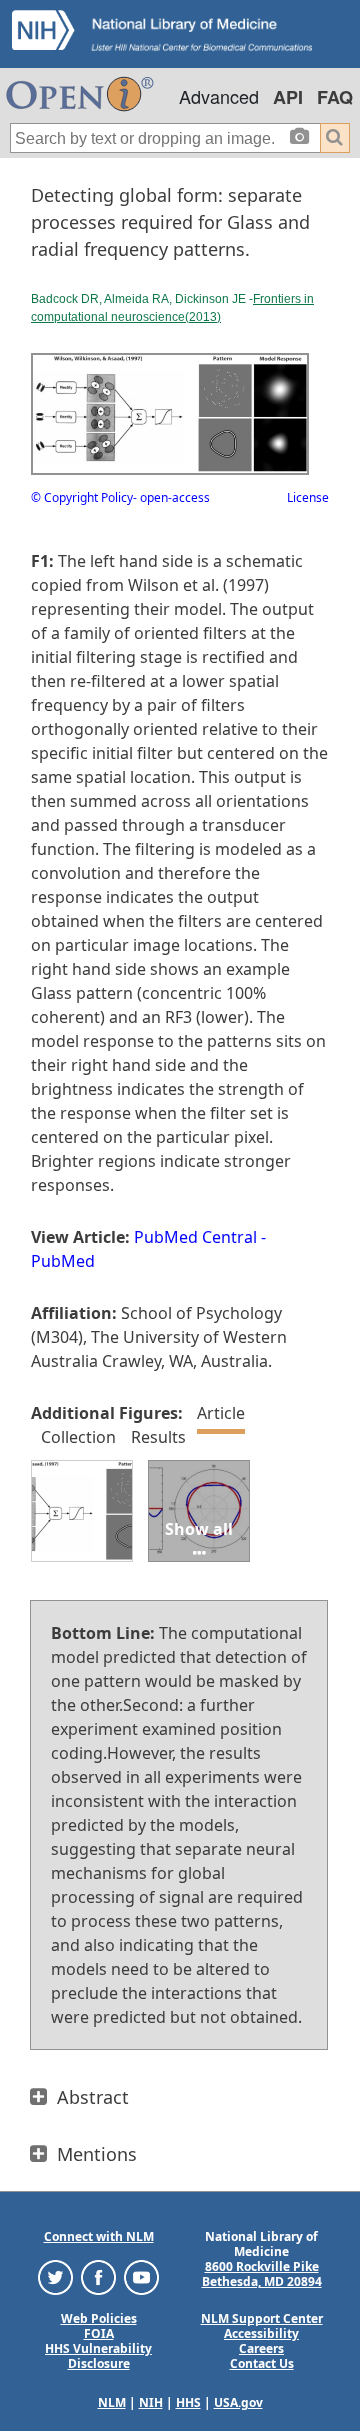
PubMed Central (195, 1237)
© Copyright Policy (82, 497)
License (308, 497)
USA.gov (238, 2402)
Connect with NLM (99, 2236)
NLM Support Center (262, 2318)
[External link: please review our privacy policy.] (55, 2276)
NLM (112, 2402)
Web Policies (99, 2318)
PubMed (63, 1261)
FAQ (335, 97)
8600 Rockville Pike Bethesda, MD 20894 (262, 2274)
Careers (261, 2348)
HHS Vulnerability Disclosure (98, 2356)
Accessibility (261, 2333)
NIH (151, 2402)
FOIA (99, 2333)
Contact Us (262, 2363)
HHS (188, 2402)
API (288, 97)
